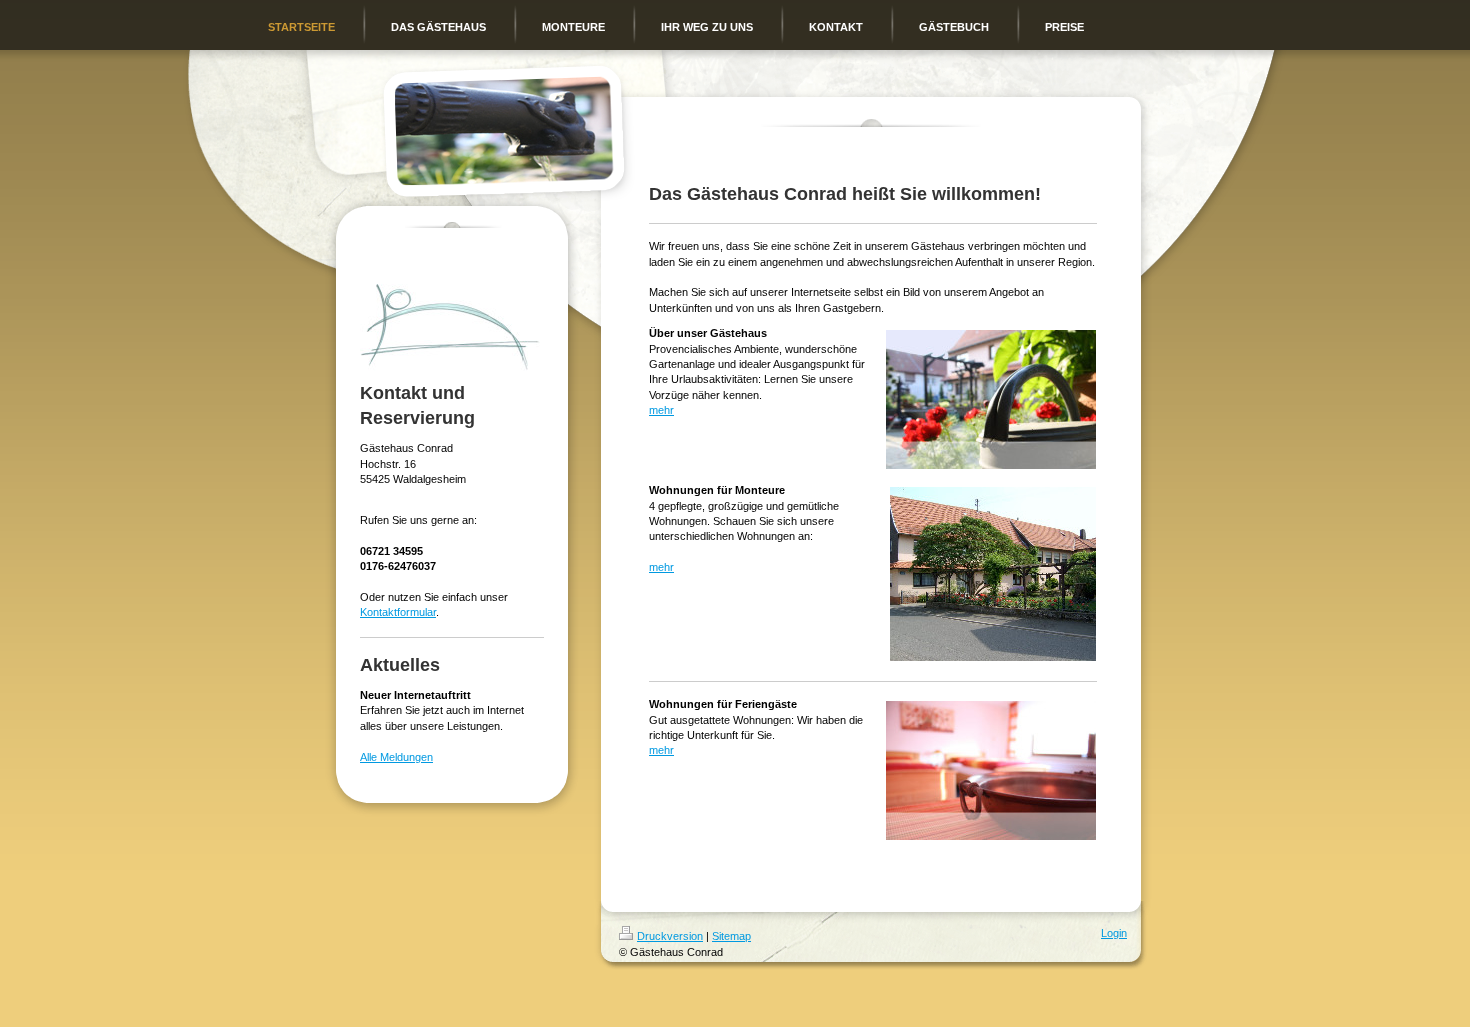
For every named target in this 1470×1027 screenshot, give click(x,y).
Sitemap (731, 936)
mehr (661, 410)
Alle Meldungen (396, 757)
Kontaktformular (398, 612)
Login (1114, 933)
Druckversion (670, 936)
